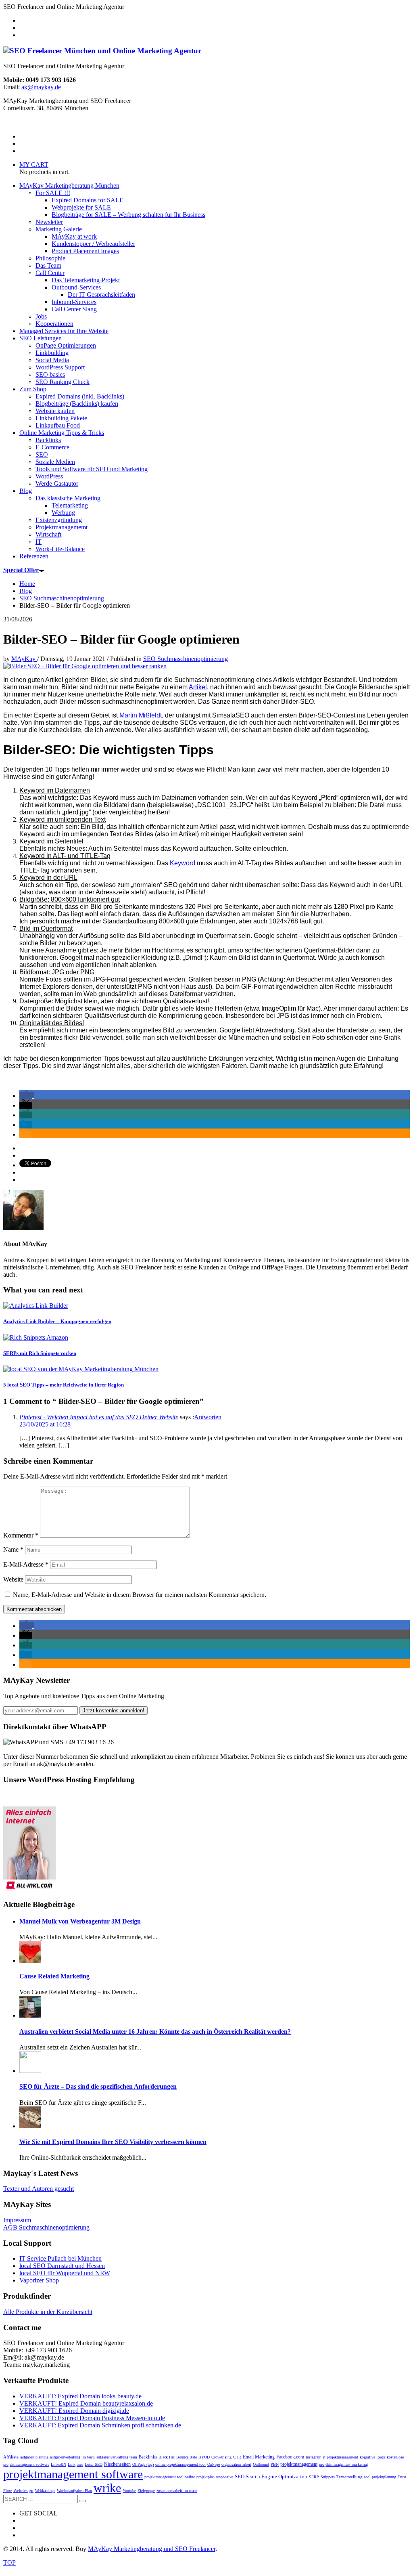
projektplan (205, 2477)
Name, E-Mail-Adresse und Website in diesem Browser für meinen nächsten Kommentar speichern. (140, 1595)
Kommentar (21, 1535)
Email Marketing (259, 2457)
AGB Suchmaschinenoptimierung (46, 2227)
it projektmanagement (341, 2457)
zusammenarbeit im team (177, 2491)
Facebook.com (290, 2457)
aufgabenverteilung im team (72, 2457)
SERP (314, 2477)
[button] (27, 1096)
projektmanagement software (73, 2474)
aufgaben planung (34, 2457)
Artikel (198, 687)
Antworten (208, 1417)
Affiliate (11, 2457)
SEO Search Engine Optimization (271, 2476)
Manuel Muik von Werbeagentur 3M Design (80, 1921)
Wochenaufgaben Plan (74, 2491)
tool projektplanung (380, 2477)
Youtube (129, 2491)
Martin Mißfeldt (141, 715)
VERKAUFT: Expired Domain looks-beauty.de (80, 2396)
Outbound (261, 2464)
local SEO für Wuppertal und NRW (65, 2273)
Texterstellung (349, 2477)
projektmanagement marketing (343, 2464)
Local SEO (94, 2464)
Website (13, 1579)
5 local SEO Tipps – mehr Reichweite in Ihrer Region (64, 1385)
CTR (237, 2457)
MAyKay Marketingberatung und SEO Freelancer (152, 2549)
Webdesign (23, 2490)
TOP (9, 2562)
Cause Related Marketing (54, 1976)
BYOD (204, 2457)
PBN (275, 2464)
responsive (225, 2477)
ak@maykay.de (41, 87)
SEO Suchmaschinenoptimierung (186, 659)
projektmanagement (299, 2464)
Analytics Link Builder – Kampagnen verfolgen (57, 1321)
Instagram (314, 2457)
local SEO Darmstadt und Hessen (62, 2266)
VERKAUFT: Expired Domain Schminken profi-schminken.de (100, 2425)
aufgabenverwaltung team (117, 2457)
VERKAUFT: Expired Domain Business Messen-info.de (92, 2418)
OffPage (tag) (143, 2464)
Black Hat (167, 2457)
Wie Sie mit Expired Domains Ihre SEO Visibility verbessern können (113, 2142)
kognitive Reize (372, 2457)
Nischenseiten (117, 2464)
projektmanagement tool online (170, 2477)
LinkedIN (58, 2464)
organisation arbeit (236, 2464)
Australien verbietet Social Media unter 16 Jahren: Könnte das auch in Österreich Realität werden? (155, 2032)
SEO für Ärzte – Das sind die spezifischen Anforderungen (98, 2086)
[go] (83, 2501)
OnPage (214, 2464)
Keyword (183, 863)
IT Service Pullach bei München (60, 2258)
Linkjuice (75, 2464)
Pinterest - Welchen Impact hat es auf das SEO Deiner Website (99, 1417)
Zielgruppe (146, 2491)
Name (13, 1549)
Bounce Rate (187, 2457)
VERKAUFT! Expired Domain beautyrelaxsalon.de (86, 2403)
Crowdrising (221, 2457)
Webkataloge (45, 2491)
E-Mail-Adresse (26, 1564)
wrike (107, 2488)
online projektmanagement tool (180, 2464)
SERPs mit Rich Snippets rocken (40, 1353)
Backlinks (148, 2457)
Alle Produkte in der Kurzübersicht (48, 2312)
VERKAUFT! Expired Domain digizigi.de (74, 2411)
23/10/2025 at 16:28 (45, 1424)
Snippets (328, 2477)
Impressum (17, 2220)
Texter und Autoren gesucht (39, 2189)
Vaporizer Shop (39, 2280)
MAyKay (24, 659)
